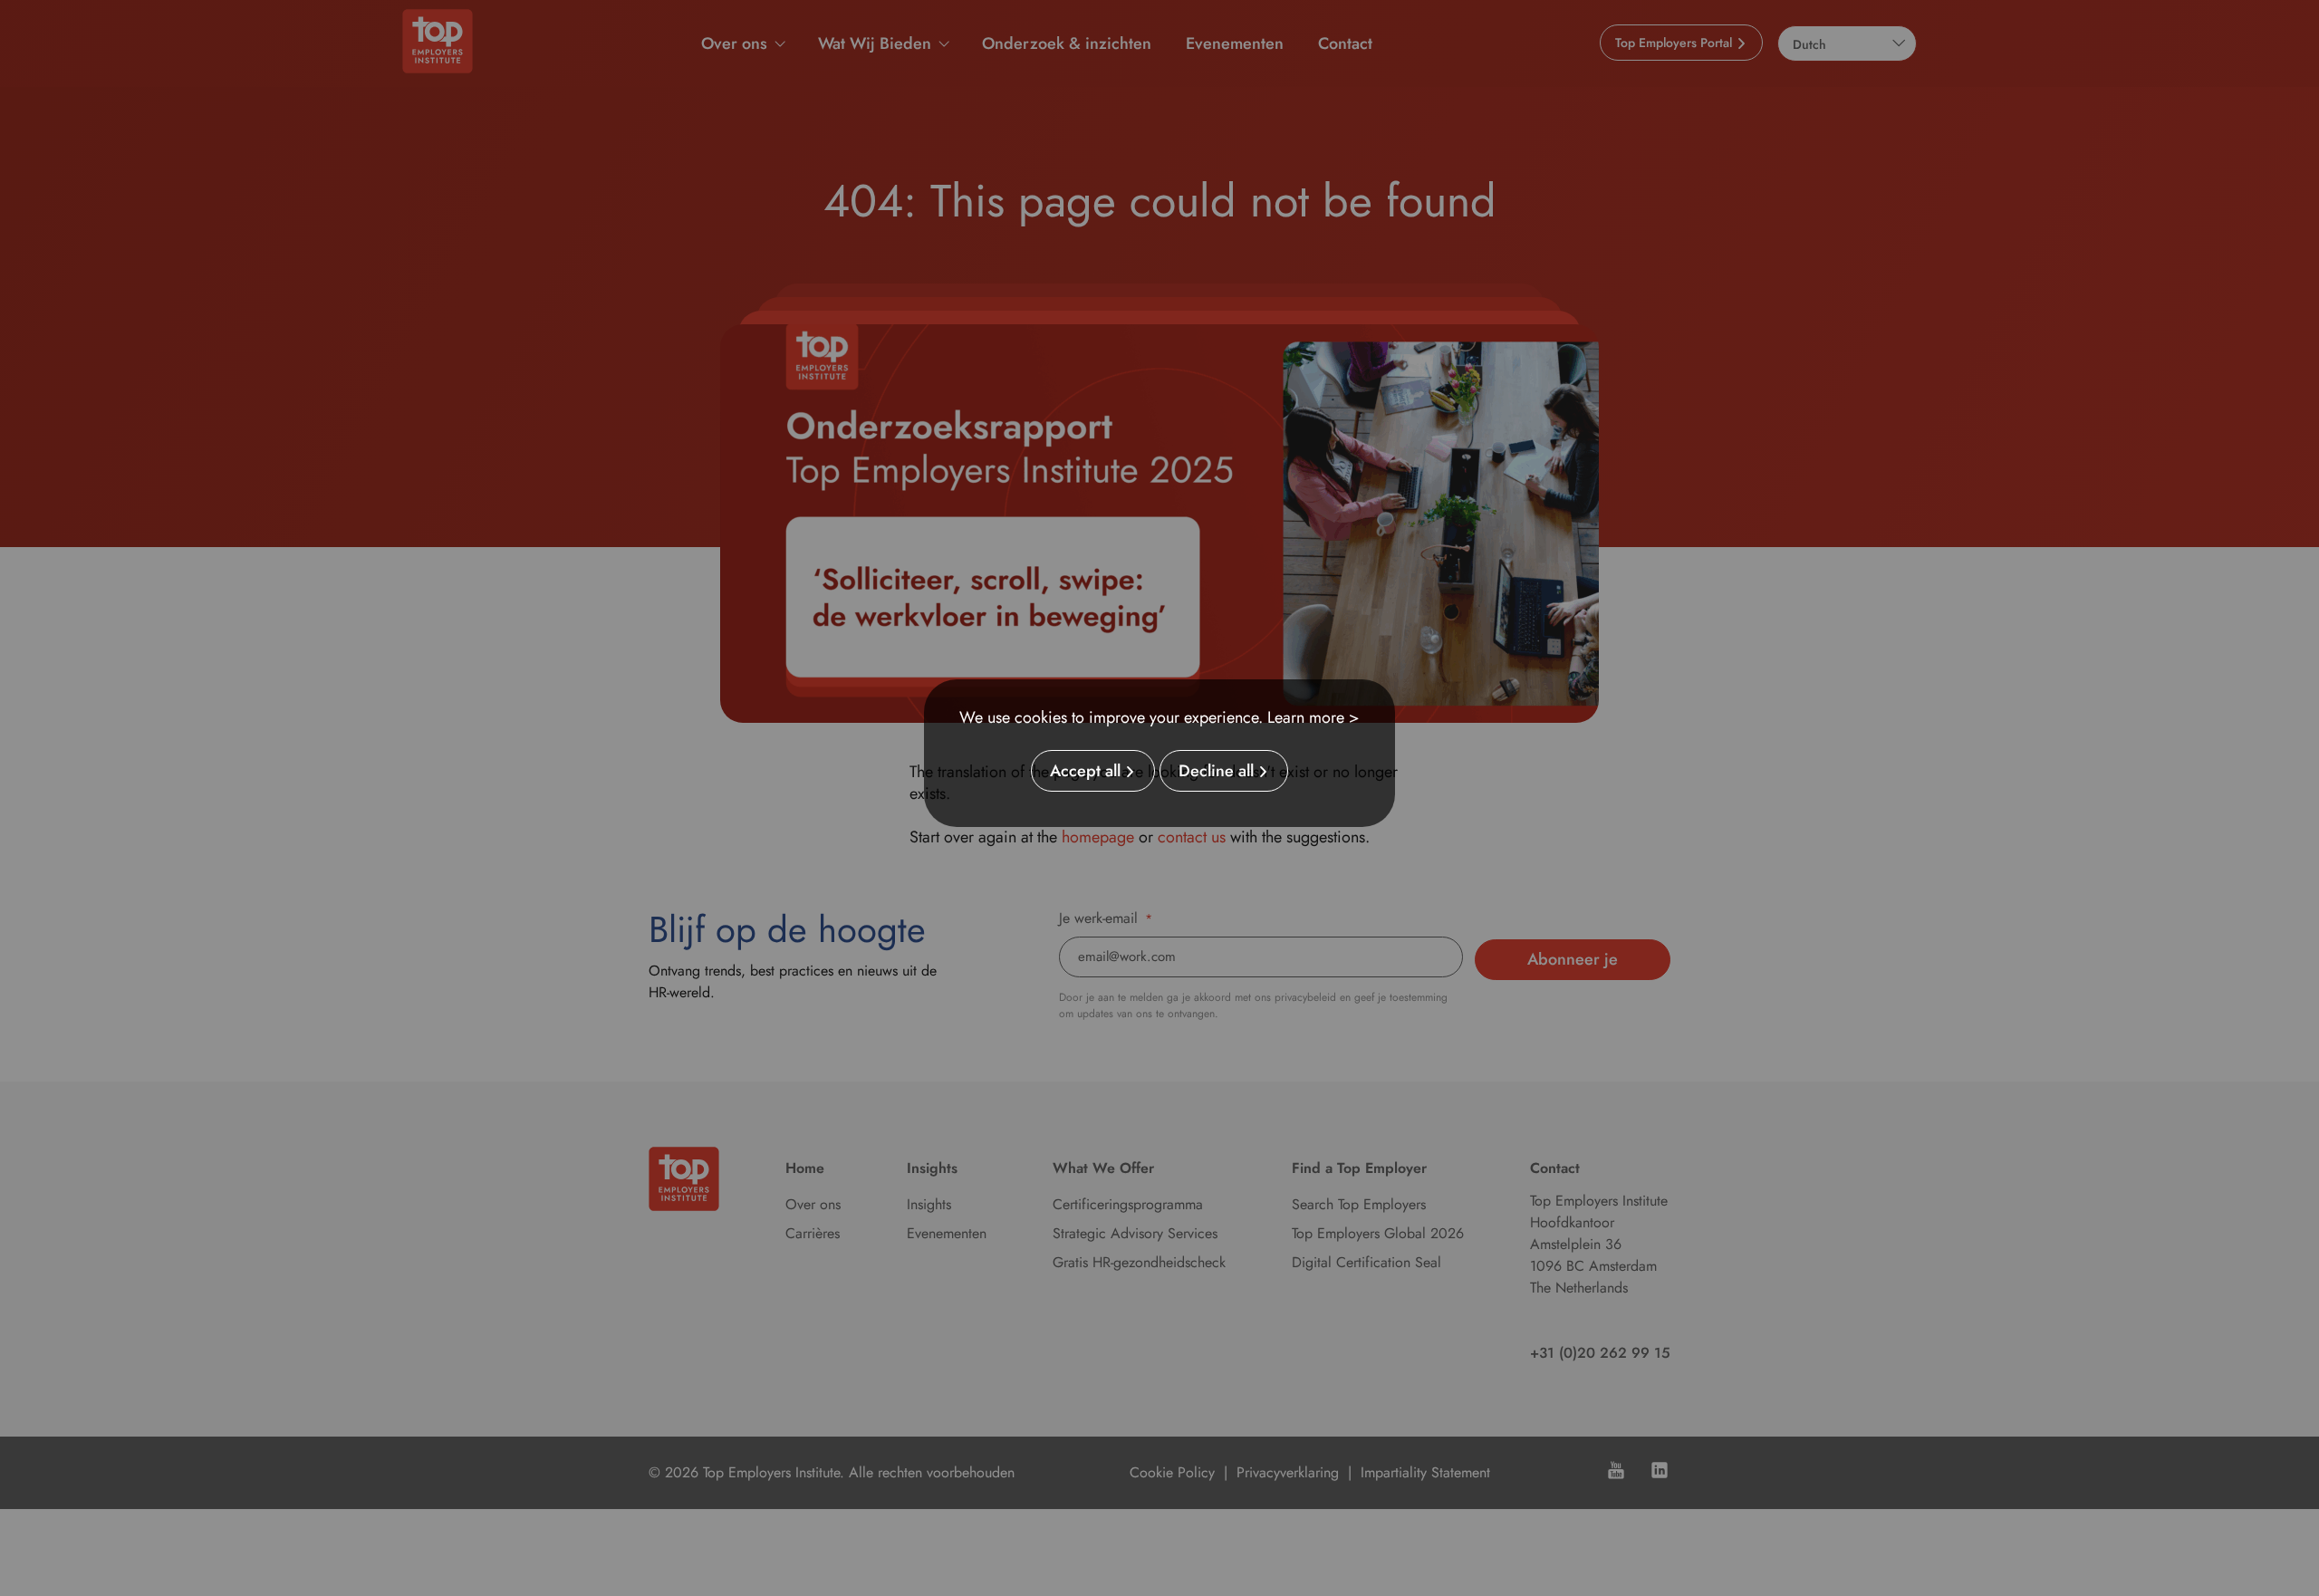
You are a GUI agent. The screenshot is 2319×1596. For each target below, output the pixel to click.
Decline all (1216, 771)
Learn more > (1313, 717)
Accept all (1085, 771)
